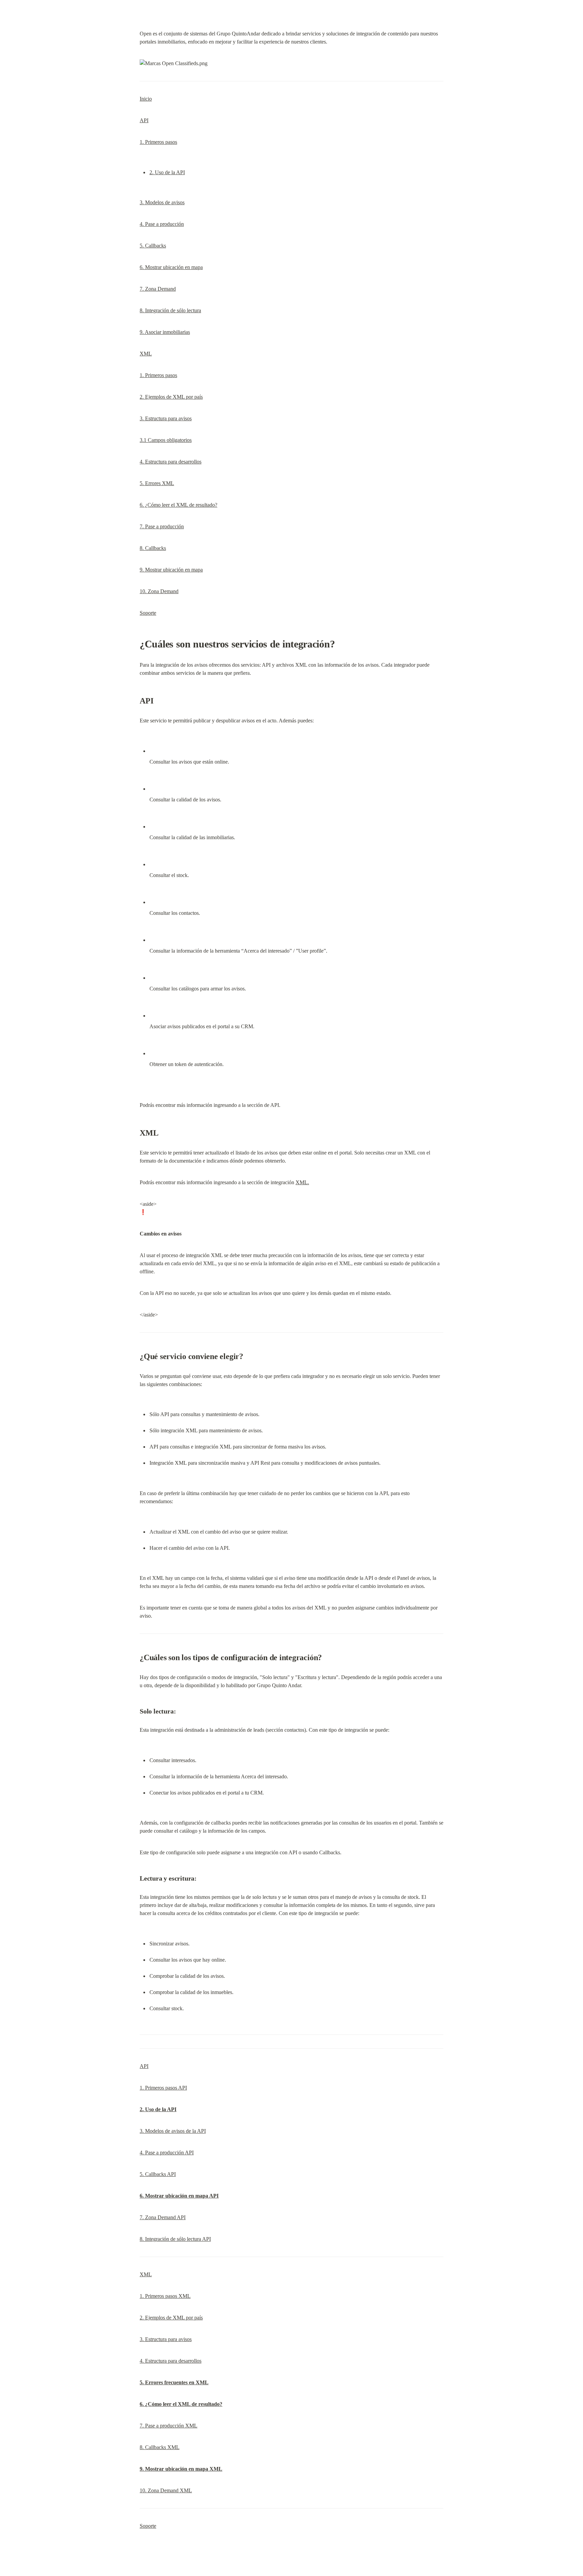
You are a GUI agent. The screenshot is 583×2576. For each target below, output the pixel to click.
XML (146, 354)
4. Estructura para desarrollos (171, 462)
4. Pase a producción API (167, 2153)
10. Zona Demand (159, 591)
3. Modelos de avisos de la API (173, 2131)
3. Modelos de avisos (162, 202)
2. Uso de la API (167, 172)
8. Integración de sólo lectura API (175, 2239)
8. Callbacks (153, 548)
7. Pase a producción (162, 526)
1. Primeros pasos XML (165, 2296)
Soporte (148, 613)
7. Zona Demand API (163, 2217)
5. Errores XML (157, 483)
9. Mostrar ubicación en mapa (171, 570)
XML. (302, 1182)
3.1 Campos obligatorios (166, 440)
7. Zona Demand (158, 289)
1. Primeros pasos (158, 142)
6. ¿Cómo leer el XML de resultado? (178, 505)
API (144, 120)
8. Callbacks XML (160, 2447)
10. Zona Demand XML (166, 2490)
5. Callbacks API (158, 2174)
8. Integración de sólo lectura (170, 310)
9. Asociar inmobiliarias (165, 332)
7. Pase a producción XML (169, 2426)
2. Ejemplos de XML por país (171, 397)
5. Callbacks (153, 246)
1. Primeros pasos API (163, 2088)
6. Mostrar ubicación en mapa (171, 267)
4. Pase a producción (162, 224)
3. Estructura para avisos (166, 418)
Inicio (146, 99)
